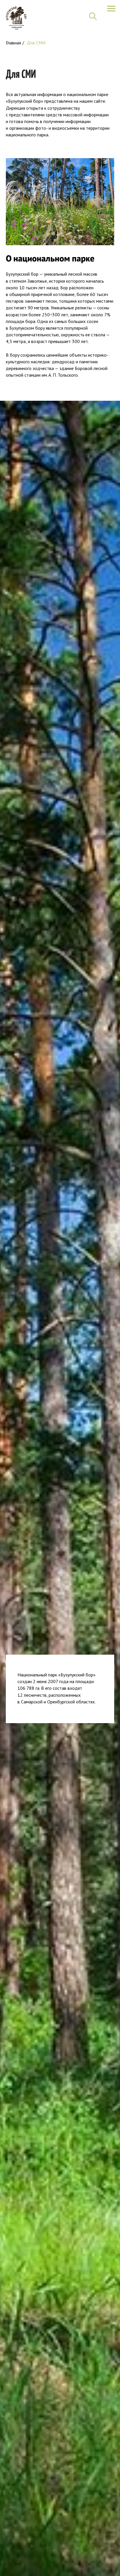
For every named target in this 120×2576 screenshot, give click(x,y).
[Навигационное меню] (111, 9)
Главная (13, 43)
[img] (16, 18)
